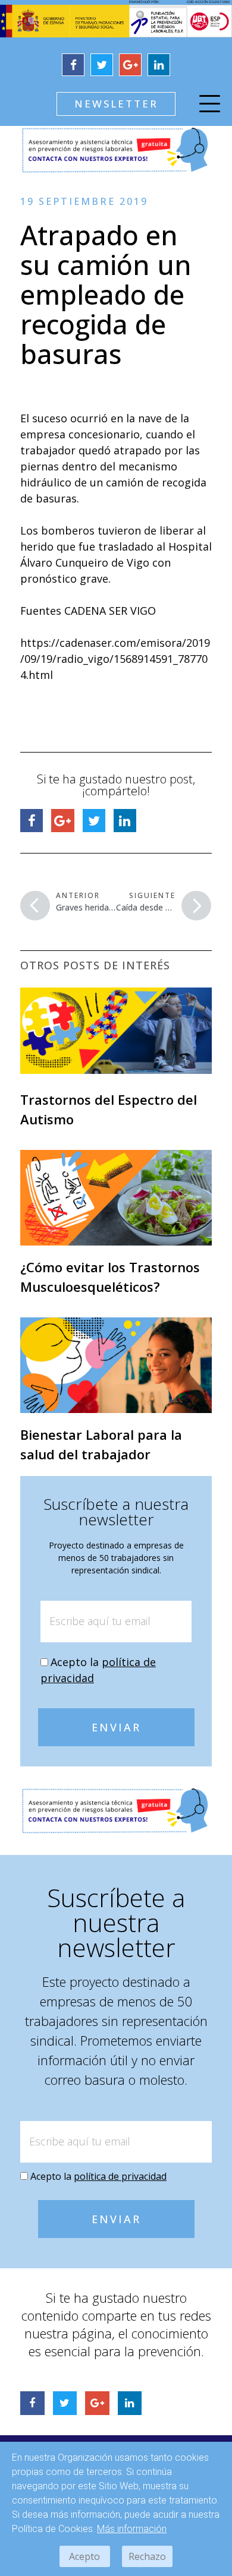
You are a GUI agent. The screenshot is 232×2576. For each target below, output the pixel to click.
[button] (116, 104)
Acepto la (98, 2176)
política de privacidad (120, 2176)
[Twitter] (102, 65)
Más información (132, 2529)
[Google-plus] (130, 65)
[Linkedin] (159, 65)
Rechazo (147, 2556)
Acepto (84, 2556)
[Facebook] (73, 65)
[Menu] (210, 106)
